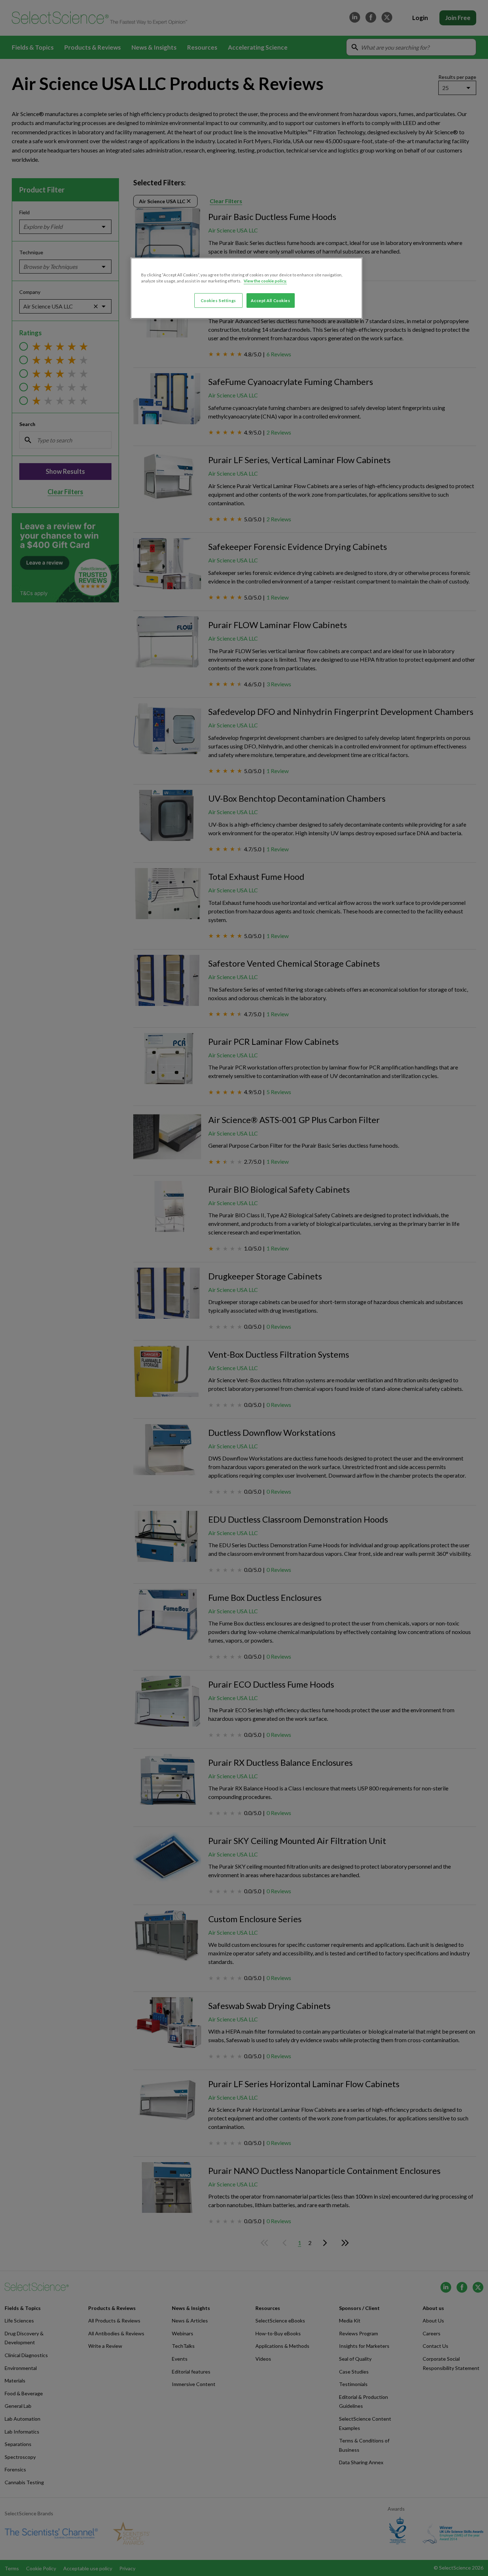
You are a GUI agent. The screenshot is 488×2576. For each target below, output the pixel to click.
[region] (247, 288)
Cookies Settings (218, 300)
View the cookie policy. (265, 281)
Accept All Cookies (270, 300)
